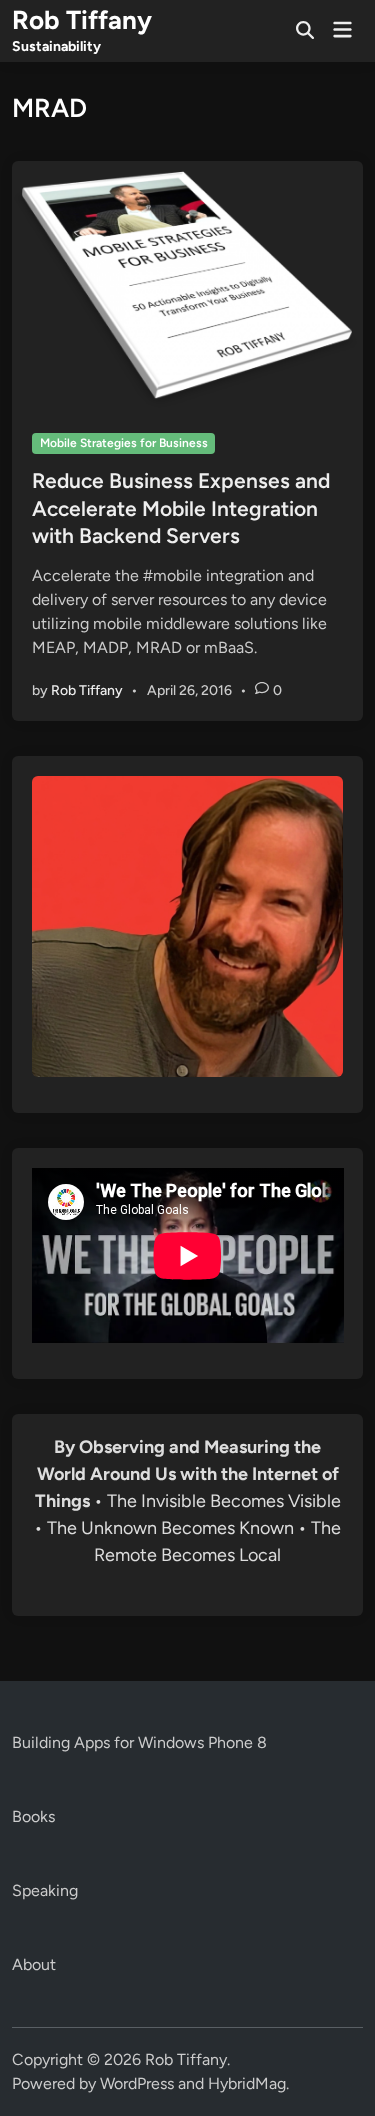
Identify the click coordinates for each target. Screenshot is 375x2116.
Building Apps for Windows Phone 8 (139, 1742)
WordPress (137, 2083)
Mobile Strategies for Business (124, 443)
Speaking (45, 1890)
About (34, 1964)
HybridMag (247, 2083)
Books (33, 1816)
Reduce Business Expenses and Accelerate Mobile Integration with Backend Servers (181, 508)
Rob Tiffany (82, 20)
